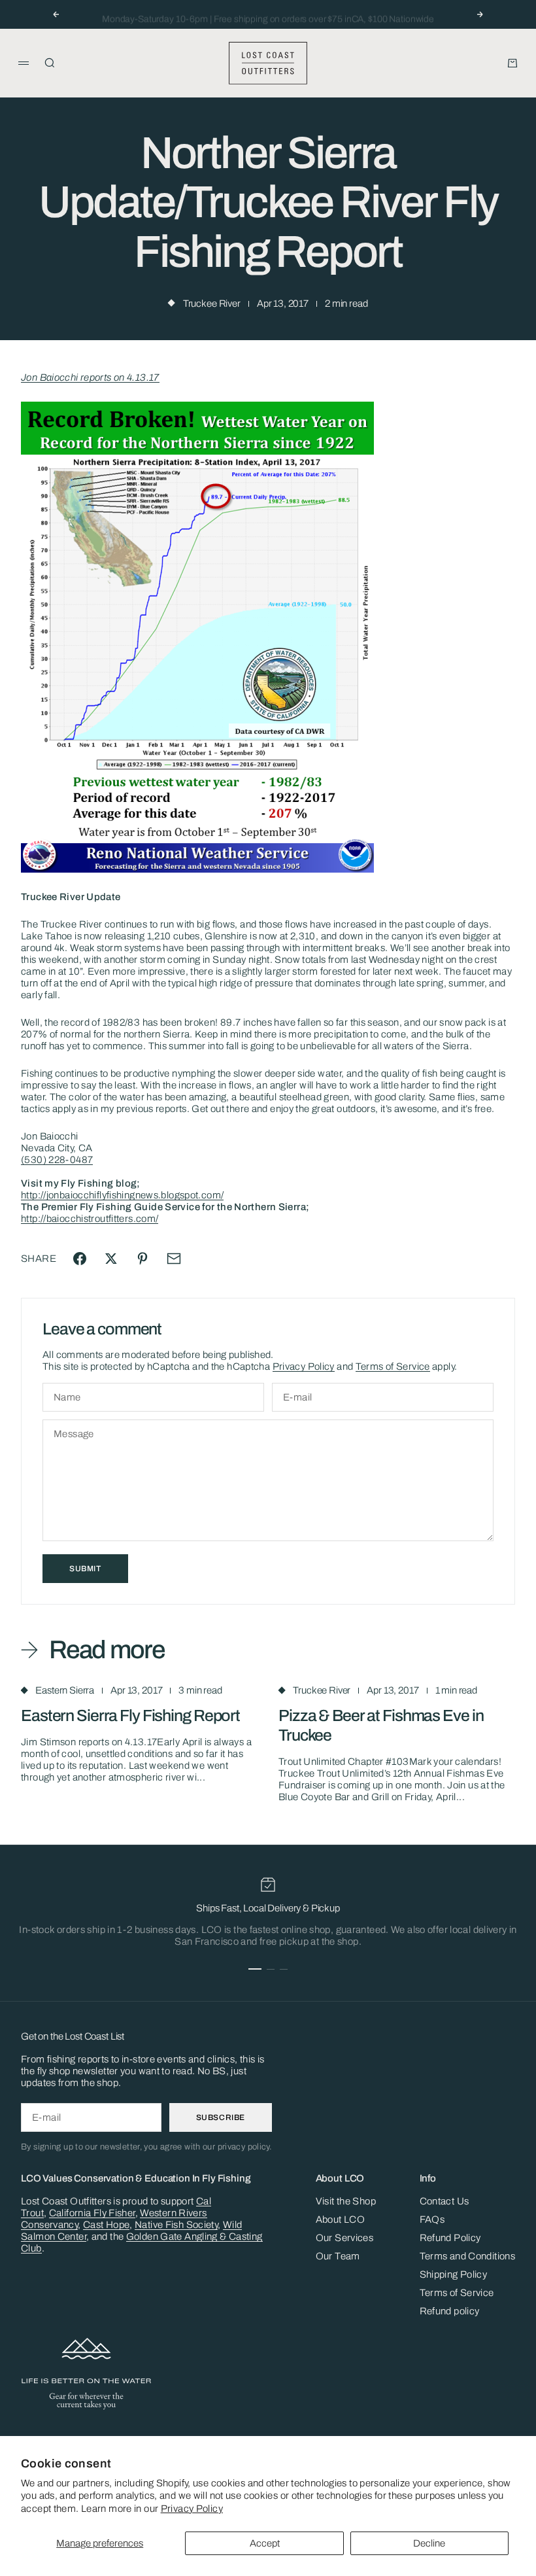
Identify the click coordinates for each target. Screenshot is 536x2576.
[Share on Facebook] (80, 1259)
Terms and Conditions (468, 2256)
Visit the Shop (346, 2201)
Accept (265, 2543)
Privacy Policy (192, 2509)
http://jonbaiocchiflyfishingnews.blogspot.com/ (122, 1195)
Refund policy (450, 2311)
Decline (429, 2543)
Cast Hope (106, 2225)
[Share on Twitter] (111, 1259)
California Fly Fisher (92, 2213)
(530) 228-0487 (57, 1160)
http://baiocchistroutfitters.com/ (90, 1219)
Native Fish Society (176, 2225)
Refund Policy (450, 2238)
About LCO (340, 2219)
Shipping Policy (454, 2274)
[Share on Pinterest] (142, 1259)
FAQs (432, 2219)
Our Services (345, 2238)
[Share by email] (174, 1259)
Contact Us (444, 2201)
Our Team (338, 2256)
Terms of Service (393, 1366)
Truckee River (212, 304)
